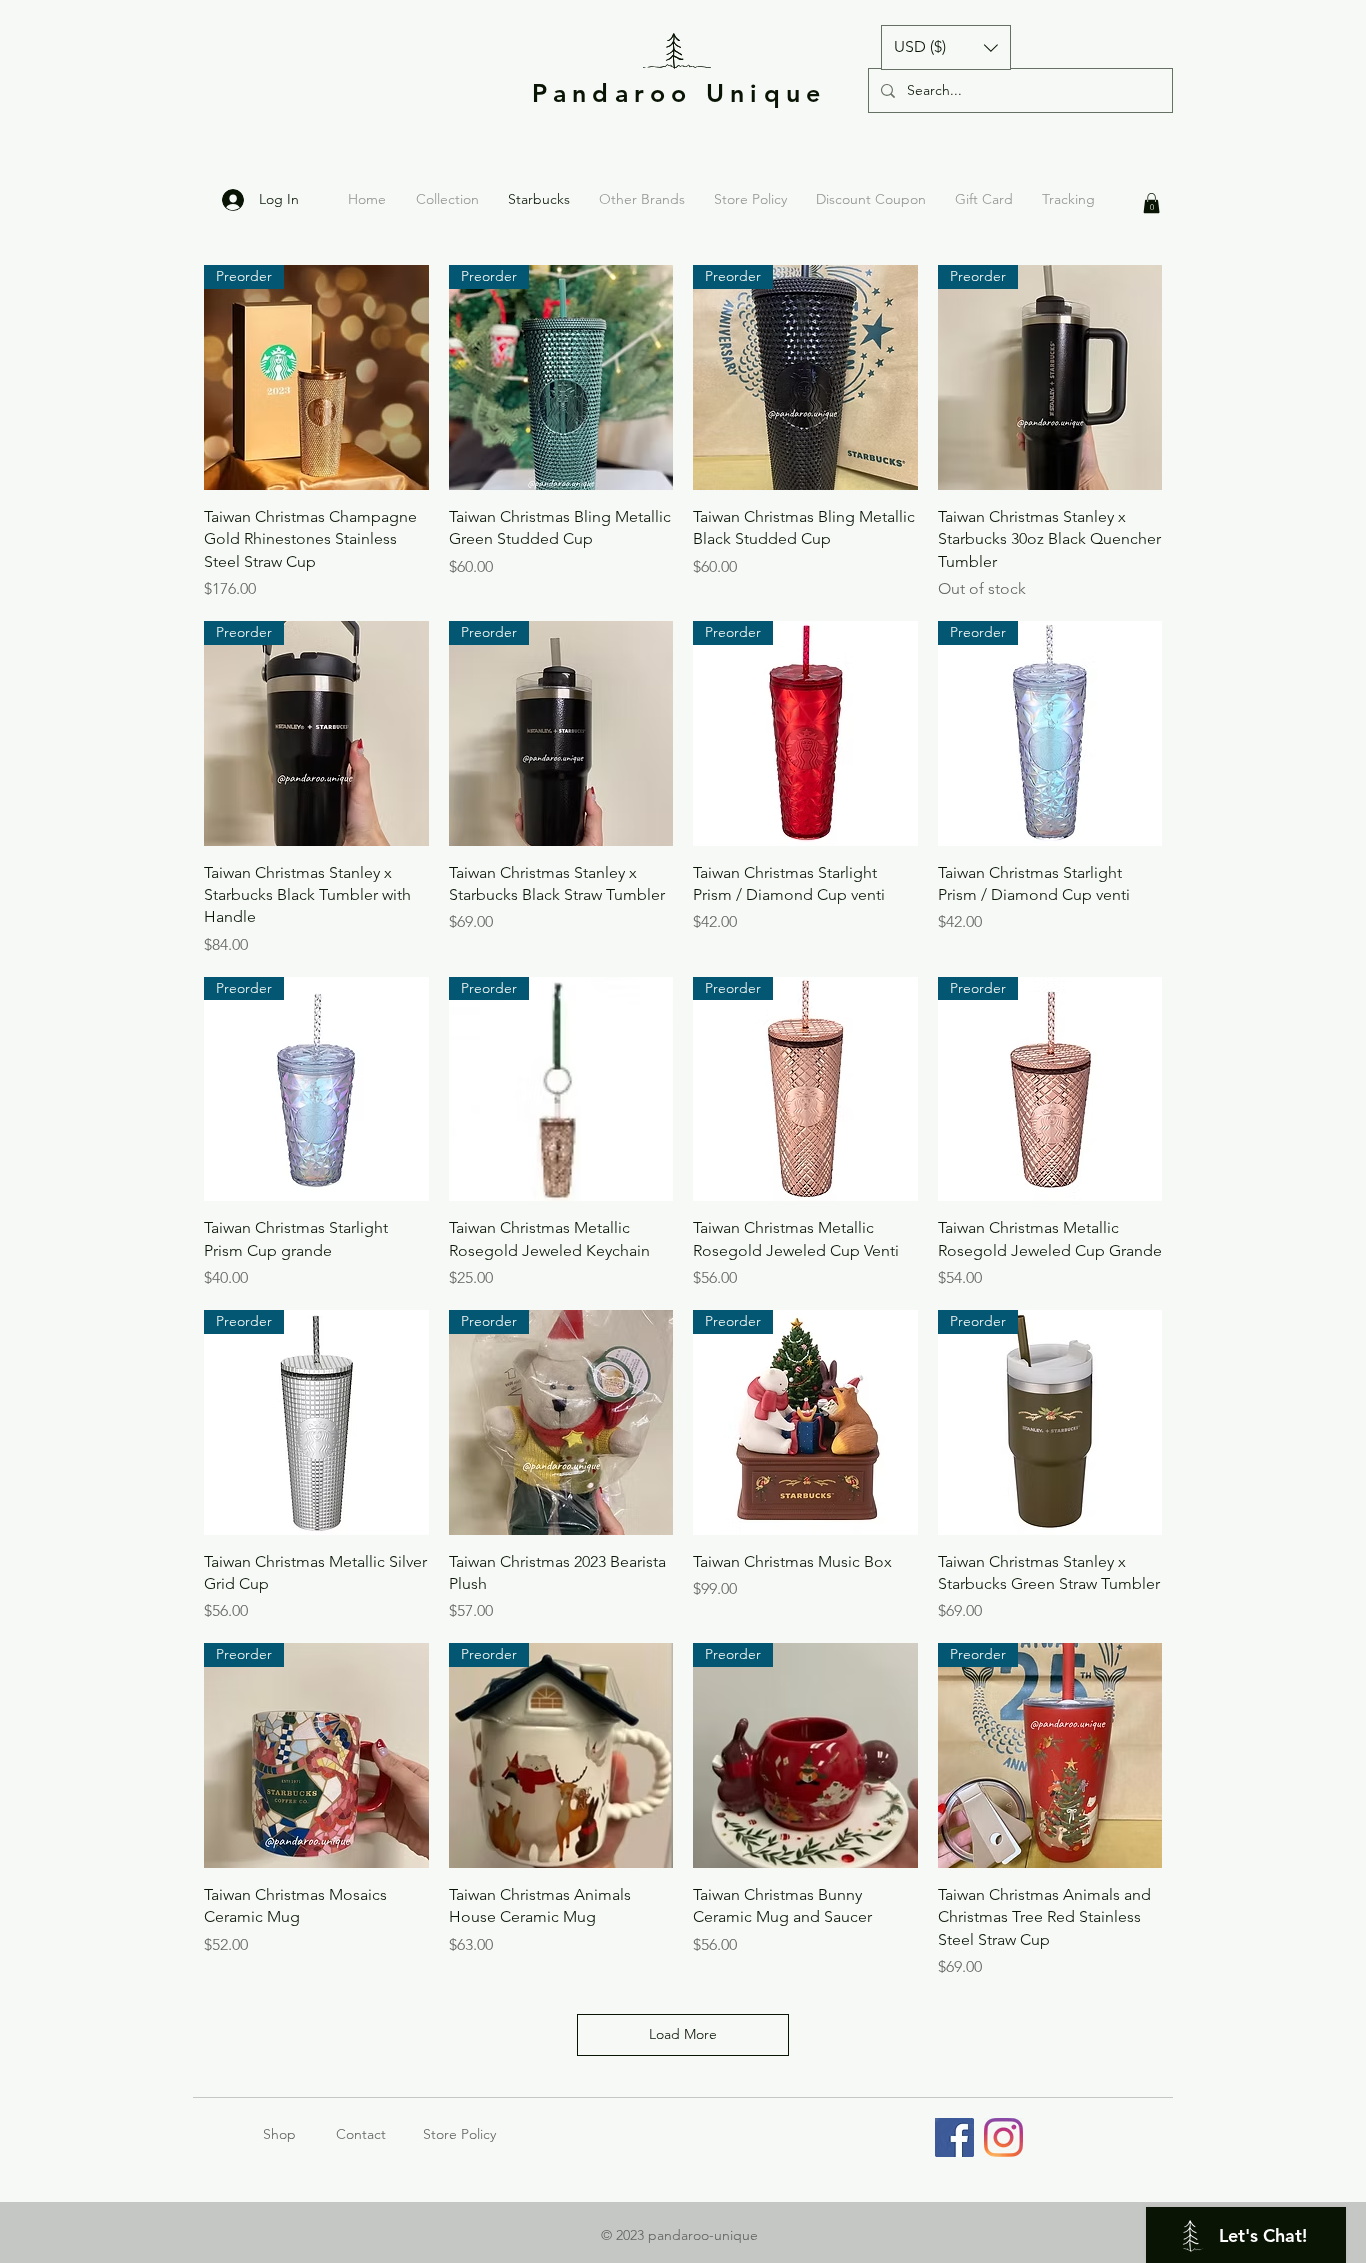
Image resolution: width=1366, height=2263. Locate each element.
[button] (946, 47)
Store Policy (459, 2134)
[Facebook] (954, 2137)
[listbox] (946, 47)
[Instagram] (1003, 2137)
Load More (683, 2034)
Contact (361, 2134)
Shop (299, 2134)
